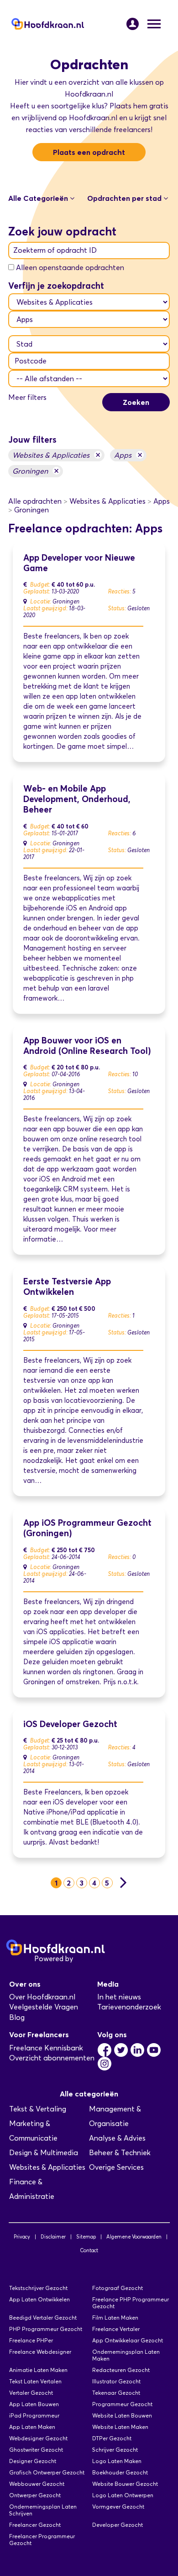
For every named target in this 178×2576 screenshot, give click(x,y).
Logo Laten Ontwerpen (123, 2495)
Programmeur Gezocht (122, 2404)
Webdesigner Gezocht (38, 2438)
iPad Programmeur (34, 2415)
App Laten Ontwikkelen (39, 2299)
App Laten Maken (32, 2427)
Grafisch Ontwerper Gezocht (47, 2472)
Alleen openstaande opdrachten (70, 268)
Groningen (36, 471)
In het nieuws (119, 1997)
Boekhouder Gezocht (120, 2472)
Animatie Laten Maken (38, 2370)
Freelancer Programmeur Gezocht (42, 2540)
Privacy (22, 2237)
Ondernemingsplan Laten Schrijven (43, 2510)
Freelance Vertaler (116, 2329)
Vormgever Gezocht (118, 2507)
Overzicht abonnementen (52, 2058)
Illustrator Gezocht (116, 2381)
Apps (128, 455)
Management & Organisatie (115, 2116)
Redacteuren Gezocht (121, 2370)
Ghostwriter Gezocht (36, 2450)
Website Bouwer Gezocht (125, 2484)
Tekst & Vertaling (38, 2109)
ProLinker (91, 1959)
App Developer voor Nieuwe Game (79, 563)
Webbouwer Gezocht (37, 2484)
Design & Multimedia (44, 2153)
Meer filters (27, 397)
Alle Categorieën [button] (39, 198)
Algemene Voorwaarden (134, 2237)
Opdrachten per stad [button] (125, 198)
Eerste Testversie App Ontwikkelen (67, 1287)
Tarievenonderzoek (129, 2007)
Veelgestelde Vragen (44, 2007)
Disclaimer (53, 2237)
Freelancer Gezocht (35, 2525)
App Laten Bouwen (34, 2404)
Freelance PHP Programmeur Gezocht (131, 2303)
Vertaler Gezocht (31, 2393)
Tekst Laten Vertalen (35, 2381)
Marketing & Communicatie (33, 2131)
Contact (89, 2250)
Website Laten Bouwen (122, 2415)
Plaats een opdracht (89, 152)
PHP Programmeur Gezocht (46, 2329)
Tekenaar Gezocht (116, 2393)
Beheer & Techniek (120, 2153)
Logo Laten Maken (117, 2461)
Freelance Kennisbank (46, 2048)
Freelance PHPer (31, 2340)
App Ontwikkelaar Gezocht (128, 2340)
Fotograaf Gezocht (118, 2288)
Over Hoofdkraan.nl (42, 1997)
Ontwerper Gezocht (35, 2495)
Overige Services (116, 2167)
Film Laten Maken (115, 2318)
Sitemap (86, 2237)
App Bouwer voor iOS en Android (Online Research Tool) (87, 1046)
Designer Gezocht (33, 2461)
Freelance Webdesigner (40, 2352)
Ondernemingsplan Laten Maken (126, 2355)
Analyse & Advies (117, 2138)
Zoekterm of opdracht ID (55, 250)
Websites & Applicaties (56, 455)
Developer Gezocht (118, 2525)
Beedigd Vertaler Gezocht (43, 2318)
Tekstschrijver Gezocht (38, 2288)
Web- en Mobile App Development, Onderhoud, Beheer (77, 799)
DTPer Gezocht (112, 2438)
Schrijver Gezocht (115, 2450)
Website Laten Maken (120, 2427)
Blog (17, 2017)
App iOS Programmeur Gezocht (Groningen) (87, 1528)
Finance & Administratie (32, 2189)
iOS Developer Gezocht (70, 1724)
